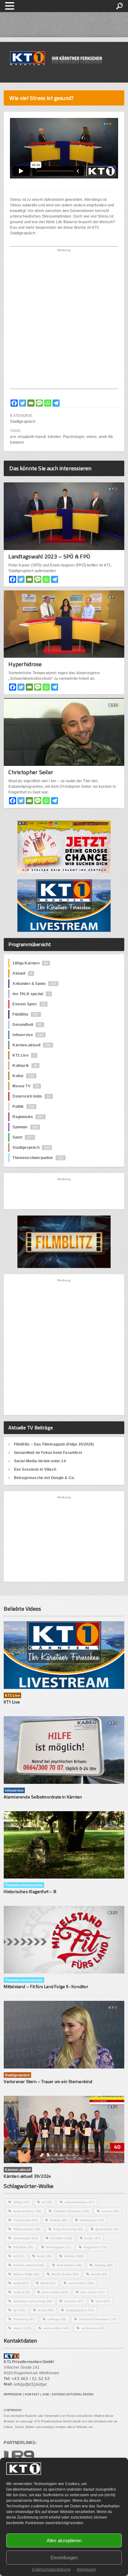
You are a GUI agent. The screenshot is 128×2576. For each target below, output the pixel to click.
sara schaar (92, 2292)
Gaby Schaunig (68, 2229)
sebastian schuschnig (33, 2301)
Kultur (23, 1076)
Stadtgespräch (23, 422)
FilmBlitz (25, 1014)
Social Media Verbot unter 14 (40, 1461)
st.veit (46, 2310)
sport (103, 2301)
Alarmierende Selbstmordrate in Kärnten (43, 1797)
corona (110, 2211)
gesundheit (107, 2229)
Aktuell (22, 973)
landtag (104, 2265)
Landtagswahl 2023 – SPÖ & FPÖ (49, 556)
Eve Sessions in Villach (35, 1469)
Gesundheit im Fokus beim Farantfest (48, 1453)
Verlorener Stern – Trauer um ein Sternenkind (48, 2081)
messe (99, 2274)
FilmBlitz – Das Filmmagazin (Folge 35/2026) (54, 1444)
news (22, 2292)
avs (13, 437)
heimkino (61, 2238)
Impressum (86, 2569)
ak (47, 2202)
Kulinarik (25, 1066)
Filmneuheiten (27, 2229)
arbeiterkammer (79, 2202)
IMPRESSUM (13, 2394)
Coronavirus (25, 2220)
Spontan (25, 1127)
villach (22, 2328)
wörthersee (93, 2328)
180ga (22, 2202)
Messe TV (26, 1086)
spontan (74, 2301)
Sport (23, 1137)
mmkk (21, 2283)
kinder (92, 2238)
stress (91, 437)
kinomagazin (59, 2247)
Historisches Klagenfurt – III (30, 1891)
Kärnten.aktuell (32, 1045)
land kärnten (70, 2265)
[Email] (31, 403)
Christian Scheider (72, 2211)
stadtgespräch (80, 2310)
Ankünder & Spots (34, 984)
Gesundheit (27, 1025)
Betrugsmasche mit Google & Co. (44, 1478)
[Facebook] (14, 403)
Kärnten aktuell (29, 2265)
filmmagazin (92, 2220)
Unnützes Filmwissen (98, 2319)
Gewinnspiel (26, 2238)
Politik (23, 1107)
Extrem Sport (29, 1004)
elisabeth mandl (32, 437)
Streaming (24, 2319)
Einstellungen (64, 2558)
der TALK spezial (31, 994)
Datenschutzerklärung (51, 2569)
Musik (48, 2283)
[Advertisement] (64, 320)
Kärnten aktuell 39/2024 (27, 2176)
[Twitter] (23, 403)
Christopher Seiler (31, 772)
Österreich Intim (31, 1096)
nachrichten (81, 2283)
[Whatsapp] (48, 403)
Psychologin (74, 437)
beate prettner (27, 2211)
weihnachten (56, 2328)
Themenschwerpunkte (38, 1158)
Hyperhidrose (25, 664)
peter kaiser (55, 2292)
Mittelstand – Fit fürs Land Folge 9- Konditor (46, 1986)
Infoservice (28, 1035)
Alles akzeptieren (64, 2540)
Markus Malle (26, 2274)
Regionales (28, 1117)
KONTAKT (32, 2394)
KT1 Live (24, 1055)
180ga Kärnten (30, 963)
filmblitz (59, 2220)
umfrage (57, 2319)
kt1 (19, 2256)
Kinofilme (23, 2247)
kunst (44, 2256)
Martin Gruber (65, 2274)
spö (19, 2310)
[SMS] (39, 403)
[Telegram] (56, 403)
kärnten (54, 437)
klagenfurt (95, 2247)
